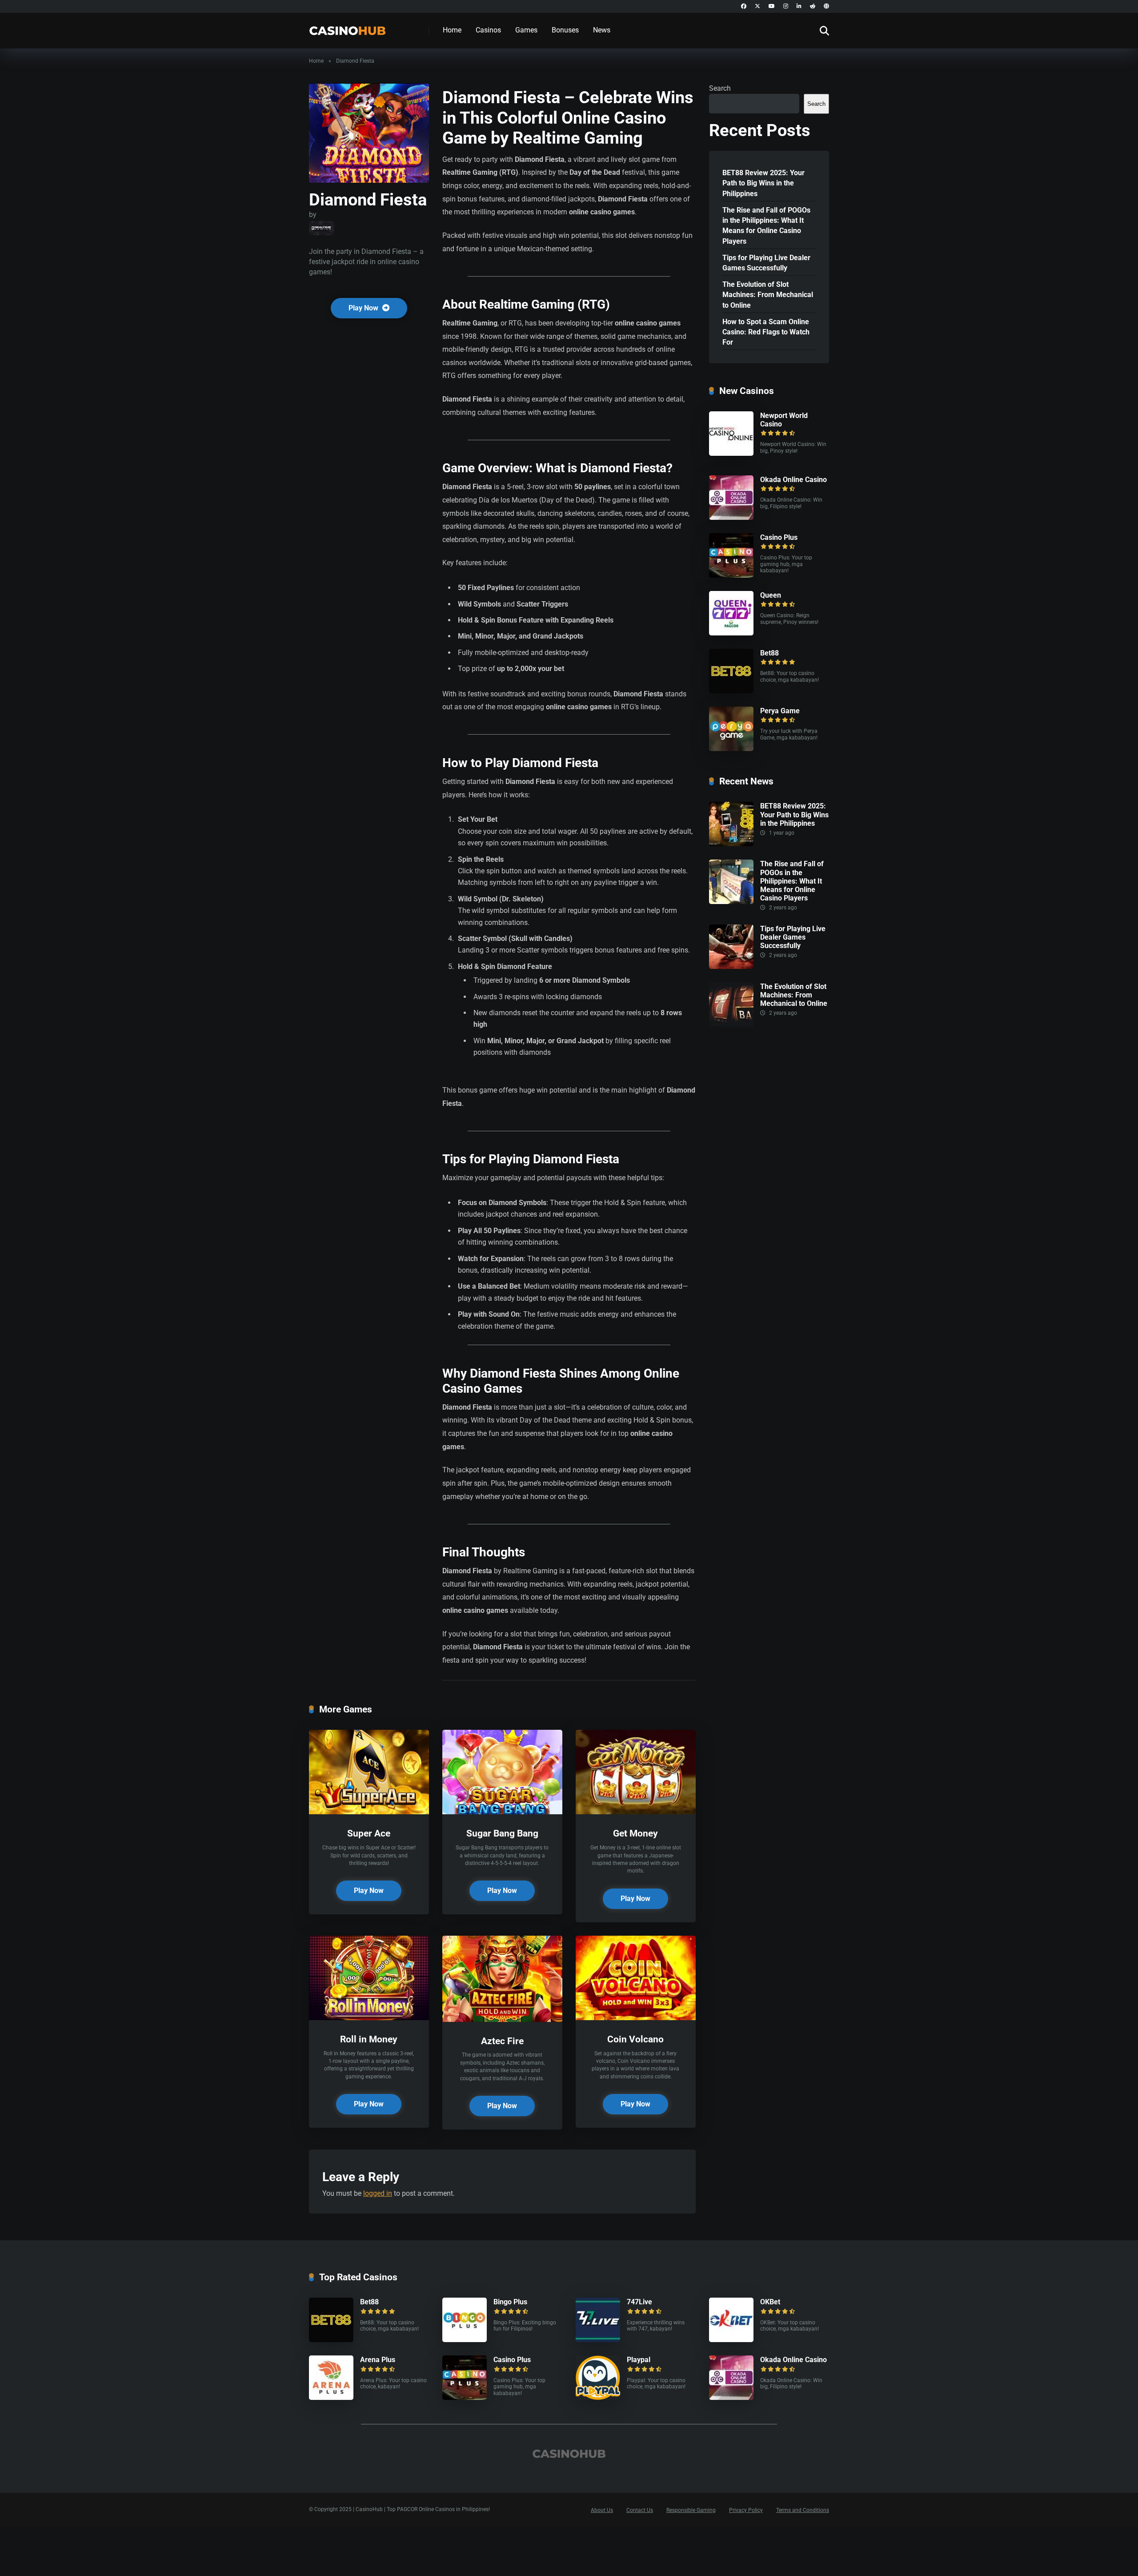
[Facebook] (744, 6)
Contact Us (640, 2510)
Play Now (364, 308)
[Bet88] (731, 691)
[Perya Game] (731, 749)
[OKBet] (731, 2340)
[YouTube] (772, 6)
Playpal (639, 2360)
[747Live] (598, 2340)
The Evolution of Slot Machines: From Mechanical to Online (768, 295)
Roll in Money (369, 2039)
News (602, 30)
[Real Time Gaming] (322, 228)
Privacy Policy (746, 2510)
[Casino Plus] (731, 575)
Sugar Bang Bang (502, 1833)
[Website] (826, 6)
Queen (771, 595)
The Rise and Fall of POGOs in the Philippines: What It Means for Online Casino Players (766, 226)
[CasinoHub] (347, 27)
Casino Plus (779, 537)
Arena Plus (378, 2360)
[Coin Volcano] (636, 2018)
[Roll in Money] (369, 2018)
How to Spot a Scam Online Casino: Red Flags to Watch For (766, 332)
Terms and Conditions (803, 2510)
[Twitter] (757, 6)
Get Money (635, 1833)
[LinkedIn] (799, 6)
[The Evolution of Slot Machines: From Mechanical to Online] (731, 1024)
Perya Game (780, 711)
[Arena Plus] (331, 2397)
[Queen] (731, 633)
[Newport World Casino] (731, 453)
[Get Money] (636, 1812)
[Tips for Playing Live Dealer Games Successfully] (731, 967)
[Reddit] (813, 6)
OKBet (770, 2302)
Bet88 (769, 653)
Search (720, 88)
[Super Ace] (369, 1812)
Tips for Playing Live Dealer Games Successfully (766, 263)
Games (526, 30)
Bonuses (565, 30)
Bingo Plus (510, 2302)
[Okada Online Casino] (731, 517)
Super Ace (369, 1833)
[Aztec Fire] (502, 2019)
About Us (602, 2510)
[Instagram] (786, 6)
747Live (639, 2302)
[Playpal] (598, 2397)
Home (452, 30)
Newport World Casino (784, 420)
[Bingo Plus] (465, 2340)
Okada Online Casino (793, 480)
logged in (378, 2193)
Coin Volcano (635, 2039)
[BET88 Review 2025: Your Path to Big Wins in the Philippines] (731, 844)
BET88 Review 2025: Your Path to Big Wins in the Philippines (763, 183)
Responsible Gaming (691, 2510)
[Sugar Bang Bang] (502, 1812)
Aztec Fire (502, 2041)
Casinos (488, 30)
